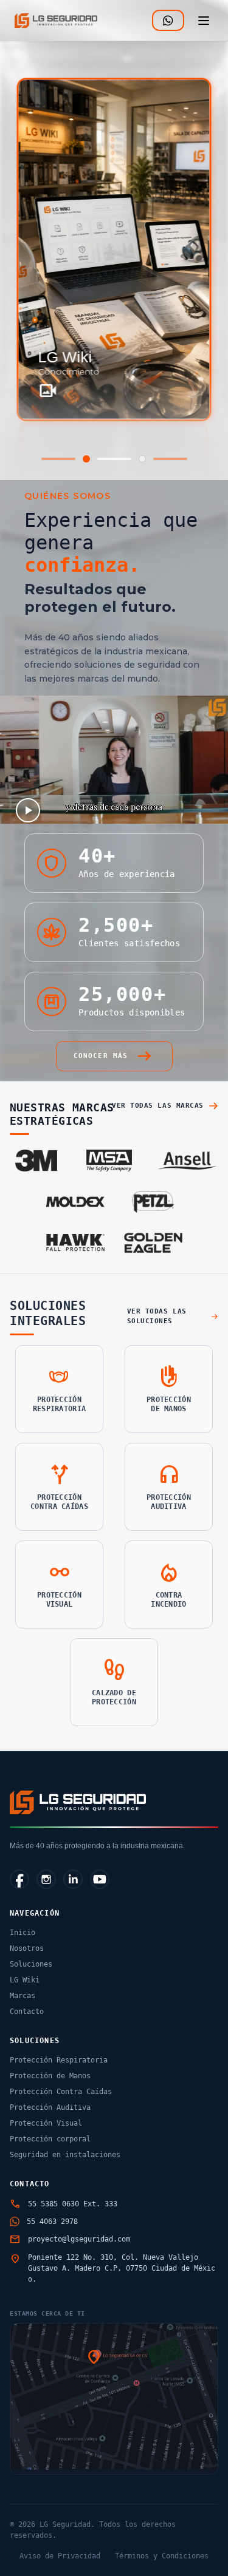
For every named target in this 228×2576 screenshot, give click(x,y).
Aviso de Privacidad (60, 2556)
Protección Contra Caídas (61, 2092)
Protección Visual (46, 2123)
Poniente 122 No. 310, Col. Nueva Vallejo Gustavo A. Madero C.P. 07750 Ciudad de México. (122, 2268)
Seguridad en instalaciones (65, 2155)
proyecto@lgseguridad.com (79, 2239)
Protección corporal (50, 2139)
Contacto (27, 2012)
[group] (114, 249)
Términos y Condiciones (162, 2556)
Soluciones (31, 1964)
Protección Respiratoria (59, 2060)
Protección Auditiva (50, 2107)
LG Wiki (25, 1980)
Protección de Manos (50, 2076)
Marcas (22, 1996)
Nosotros (27, 1948)
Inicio (22, 1933)
